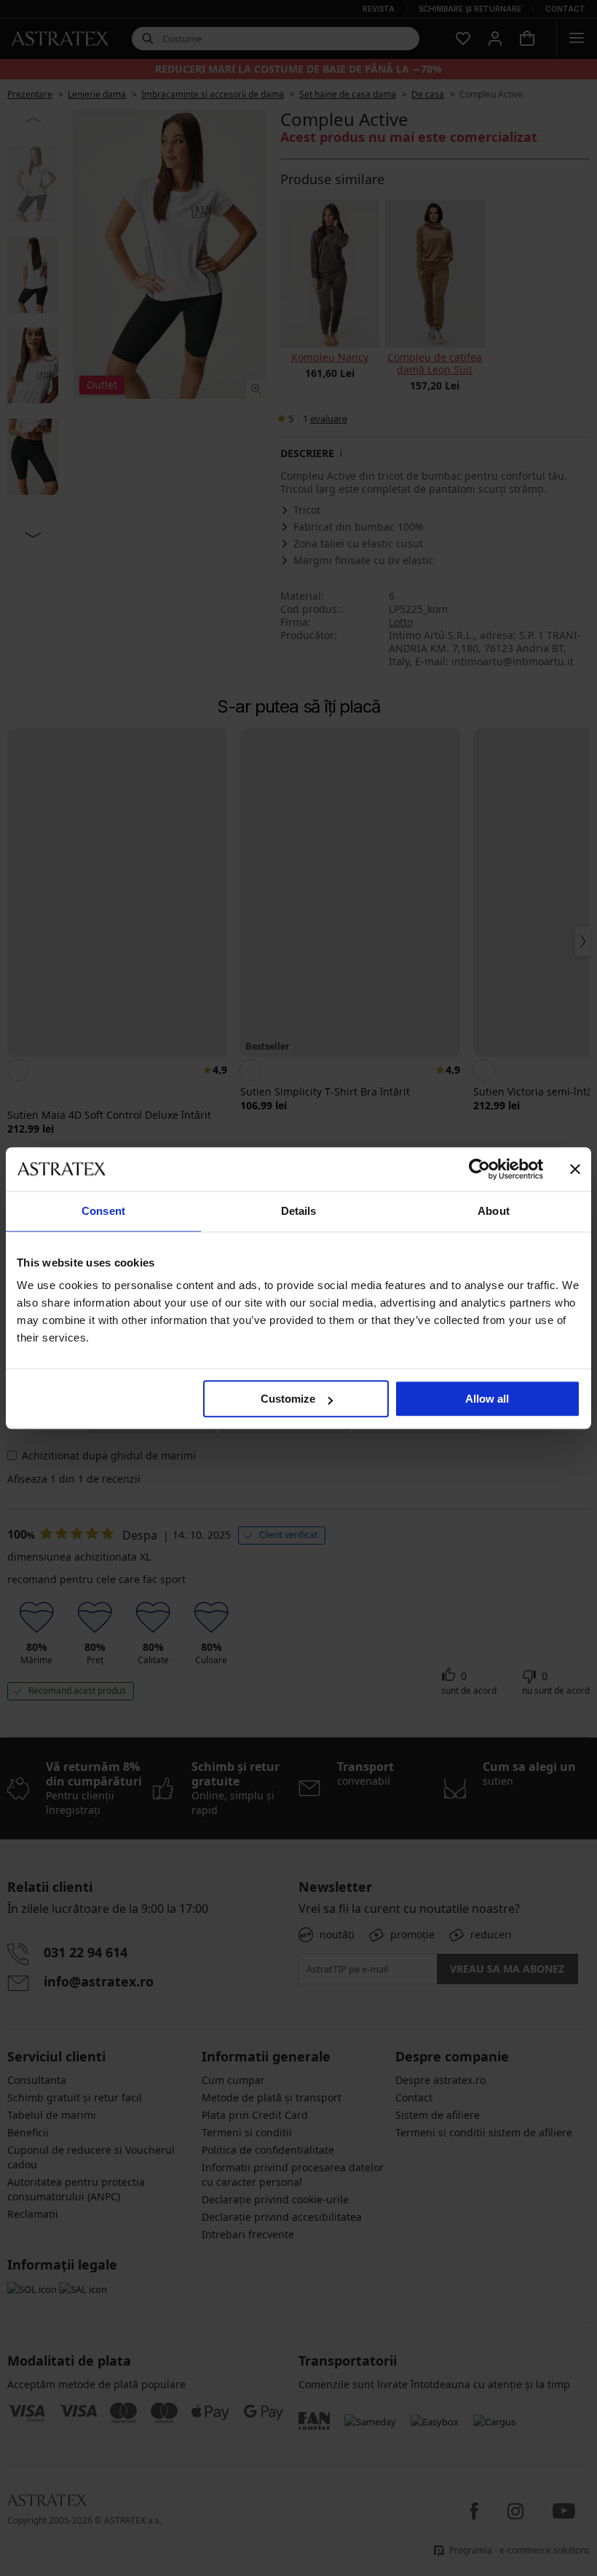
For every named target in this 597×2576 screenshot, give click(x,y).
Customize (288, 1399)
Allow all (487, 1399)
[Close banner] (575, 1169)
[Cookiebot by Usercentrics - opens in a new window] (479, 1169)
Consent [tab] (103, 1211)
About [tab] (494, 1211)
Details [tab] (299, 1211)
